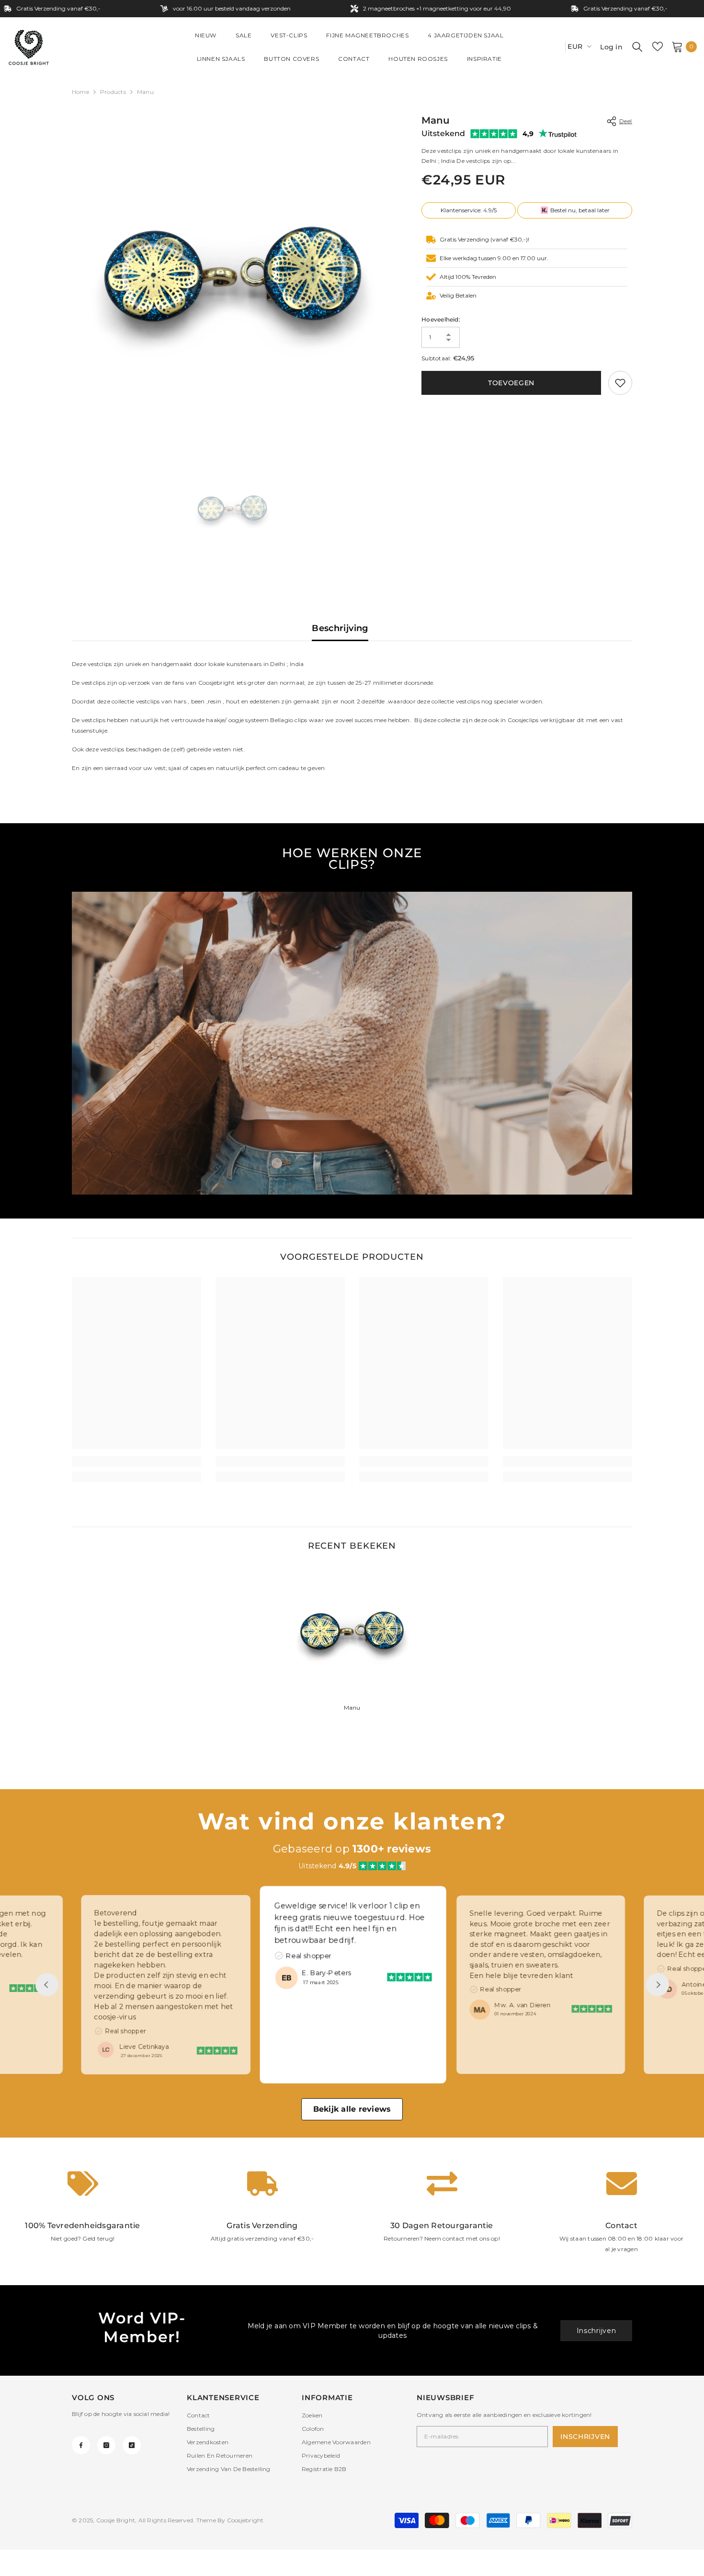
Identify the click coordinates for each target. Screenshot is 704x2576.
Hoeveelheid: (441, 319)
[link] (620, 383)
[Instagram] (106, 2445)
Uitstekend (443, 133)
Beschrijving (340, 628)
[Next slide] (658, 1985)
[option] (233, 274)
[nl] (555, 47)
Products (113, 92)
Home (80, 92)
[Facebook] (81, 2445)
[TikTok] (132, 2445)
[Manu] (352, 1631)
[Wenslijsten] (658, 46)
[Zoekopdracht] (637, 46)
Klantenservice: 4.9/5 (469, 210)
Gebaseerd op (352, 1849)
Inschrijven (596, 2331)
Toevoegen (511, 383)
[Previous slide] (47, 1985)
